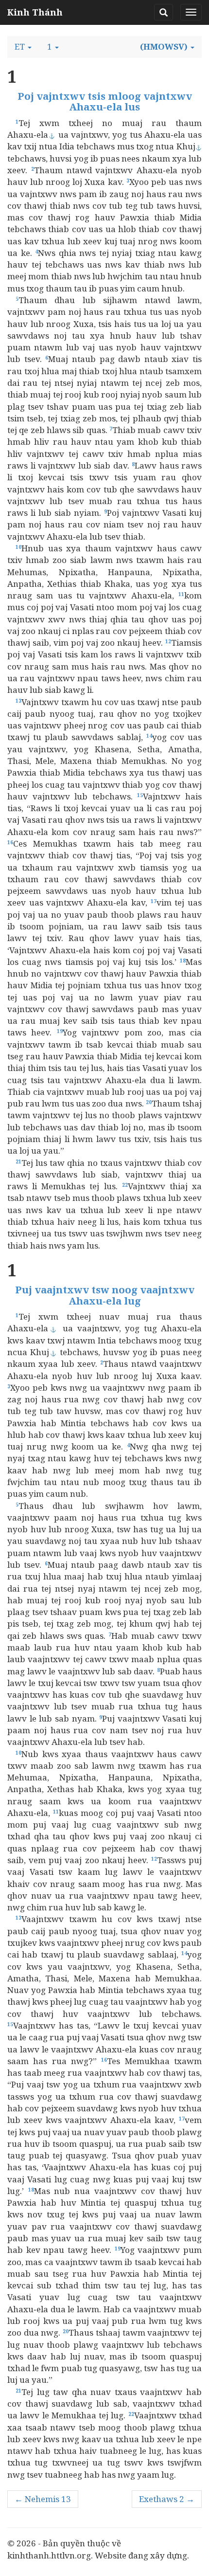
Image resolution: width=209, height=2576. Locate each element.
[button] (23, 47)
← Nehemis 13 (43, 2499)
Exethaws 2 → (167, 2499)
